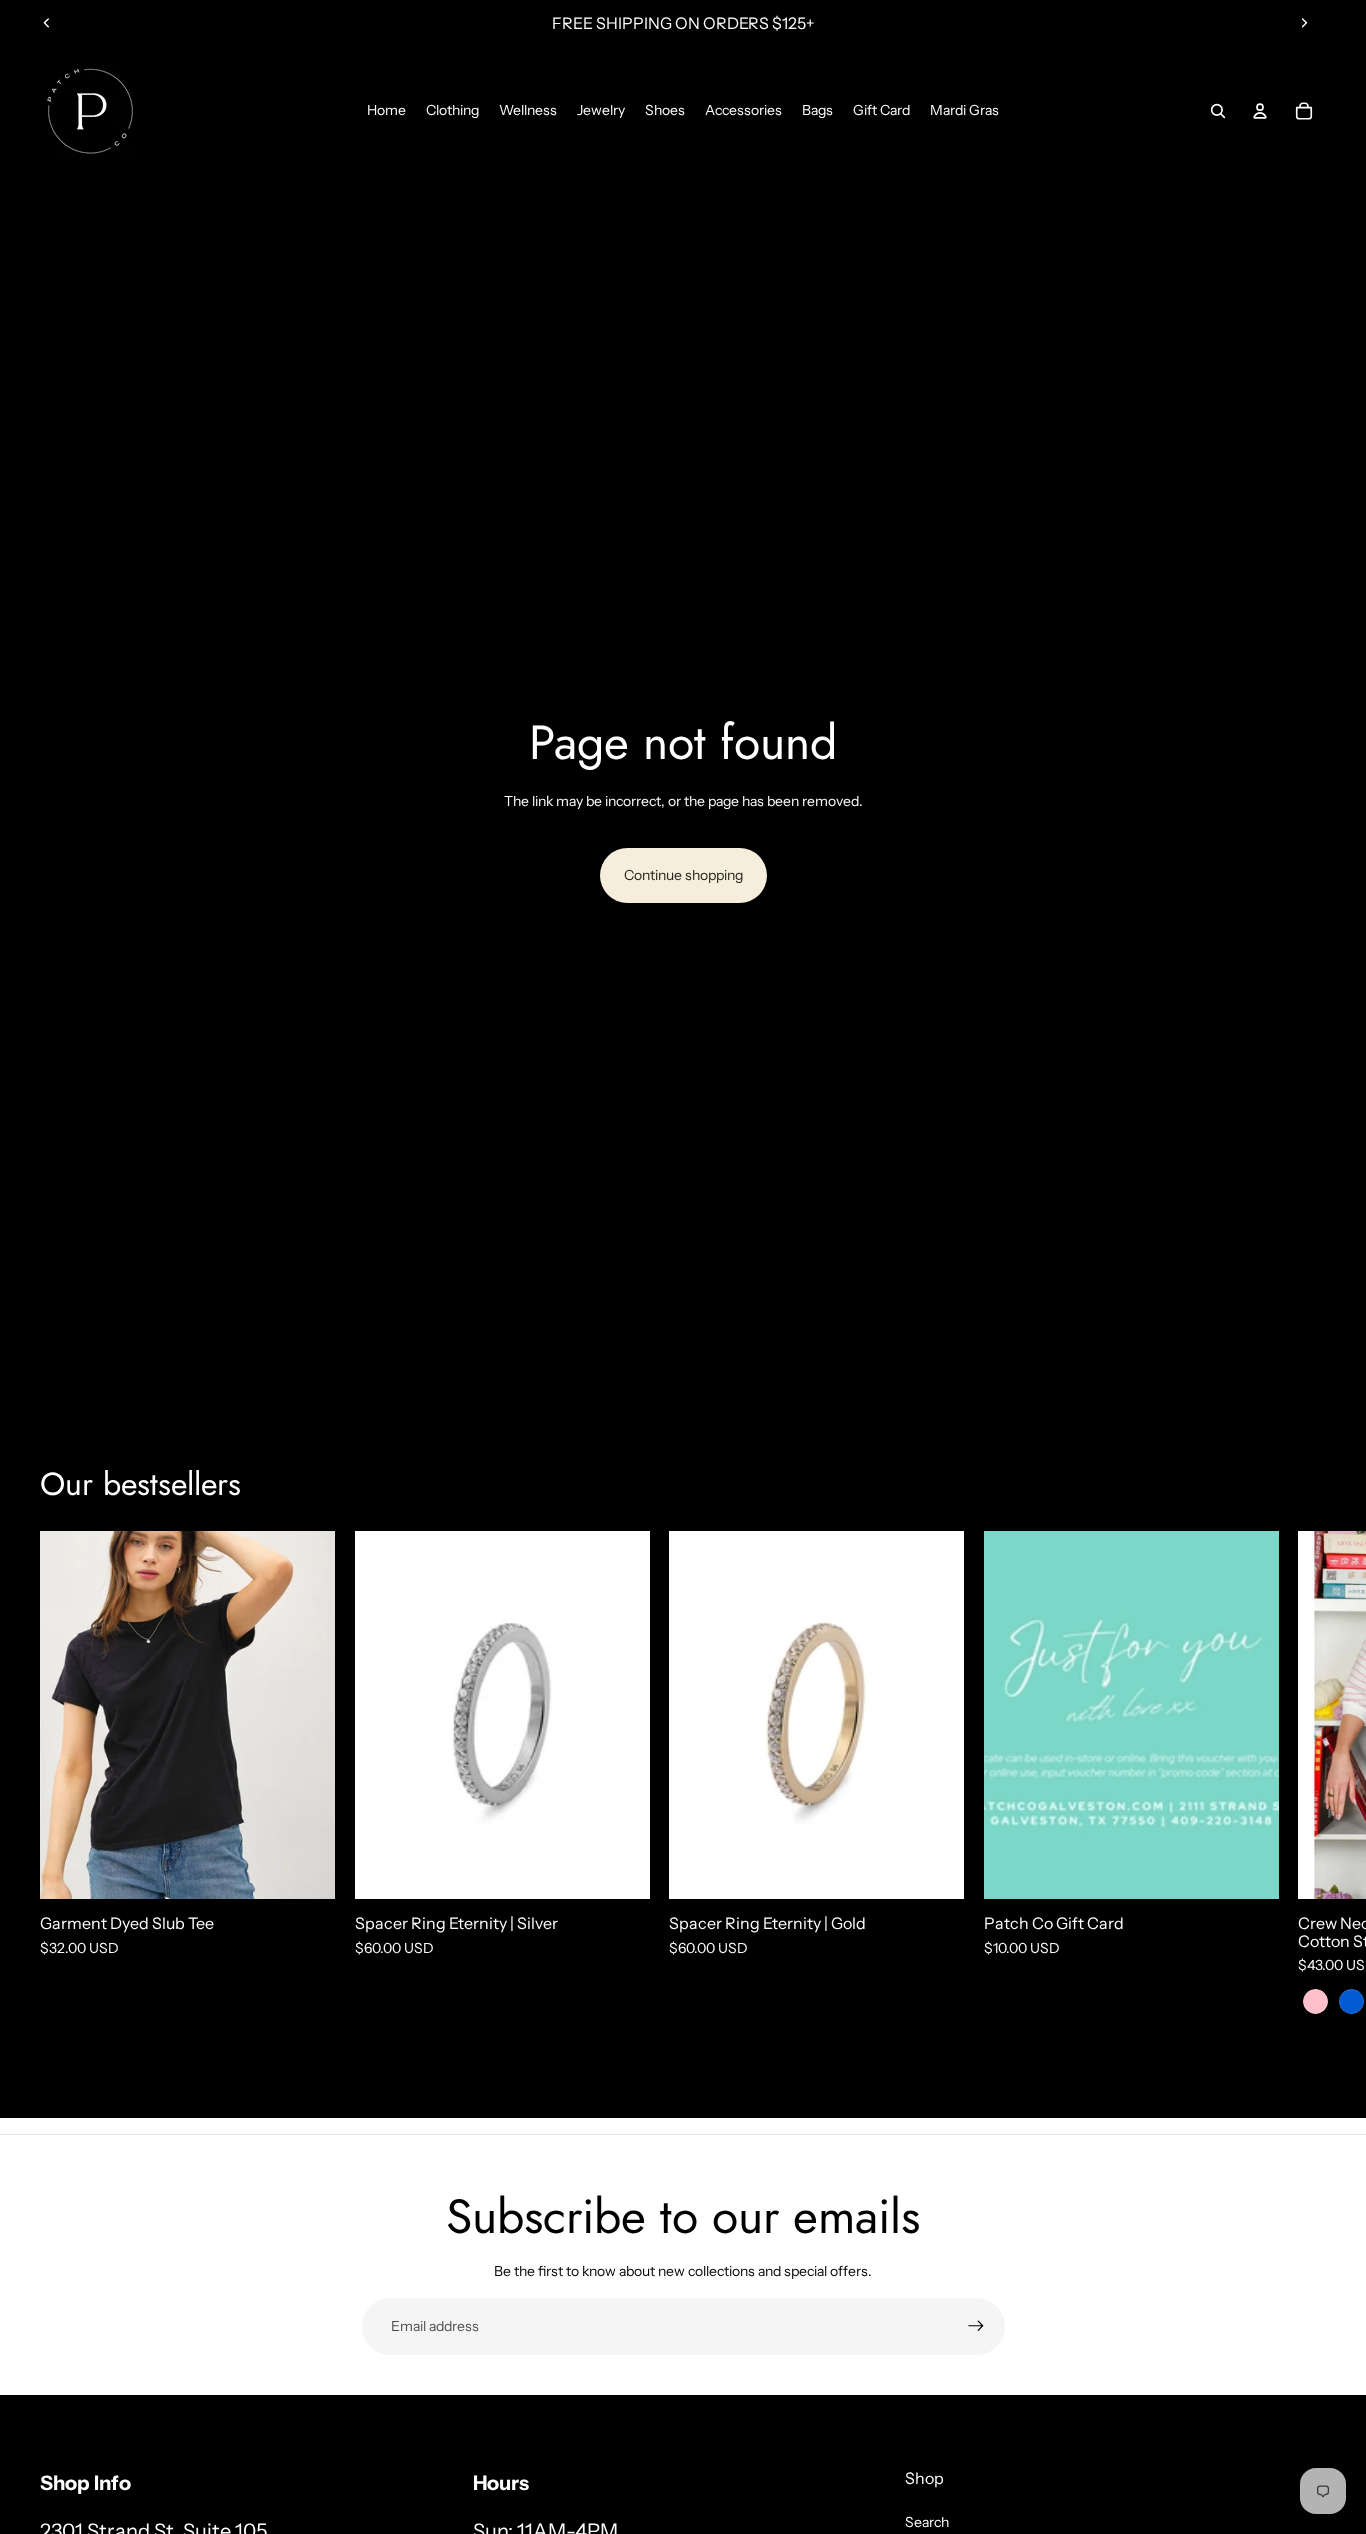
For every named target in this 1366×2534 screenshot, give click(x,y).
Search (927, 2522)
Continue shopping (683, 875)
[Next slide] (1304, 23)
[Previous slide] (47, 23)
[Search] (1218, 111)
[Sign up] (976, 2326)
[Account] (1260, 111)
